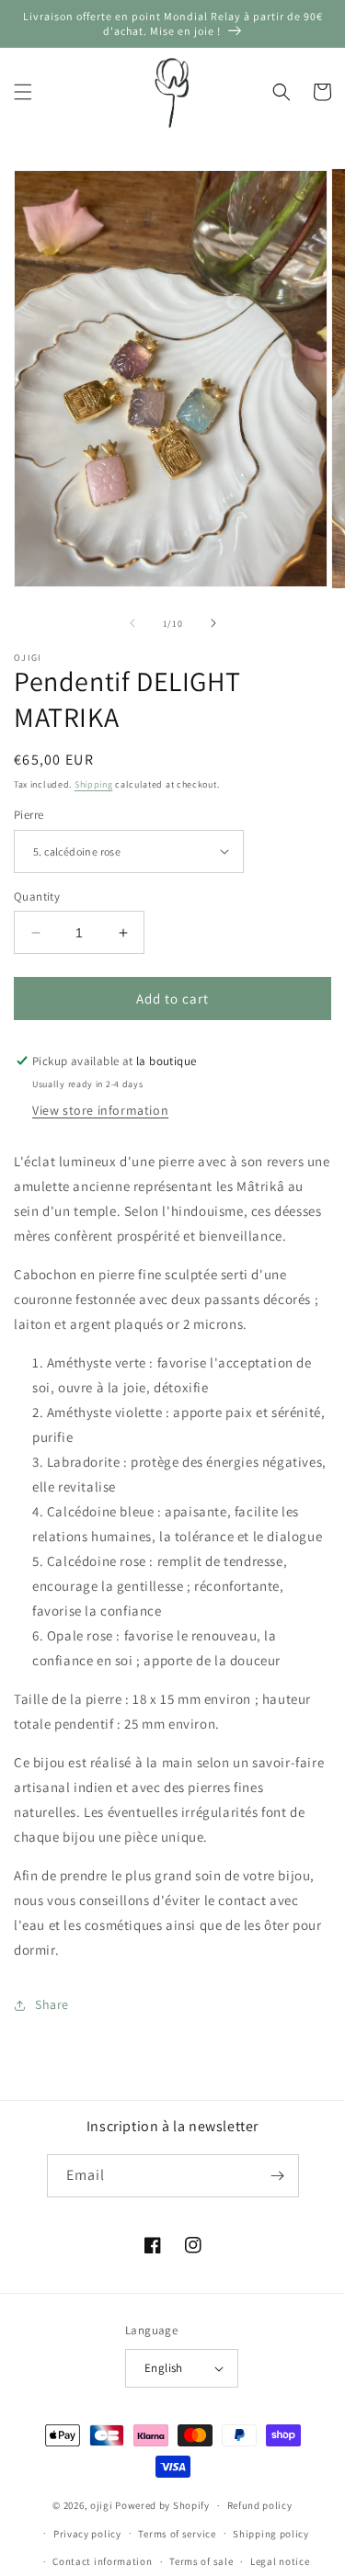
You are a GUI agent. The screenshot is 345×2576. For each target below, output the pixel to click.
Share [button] (52, 2004)
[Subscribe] (278, 2176)
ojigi (102, 2505)
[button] (23, 92)
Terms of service (177, 2534)
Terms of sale (201, 2561)
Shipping (94, 784)
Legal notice (280, 2561)
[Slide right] (213, 623)
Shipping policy (271, 2534)
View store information (100, 1110)
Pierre (29, 815)
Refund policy (260, 2505)
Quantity (37, 896)
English (164, 2368)
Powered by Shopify (162, 2505)
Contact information (102, 2561)
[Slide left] (132, 623)
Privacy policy (87, 2534)
